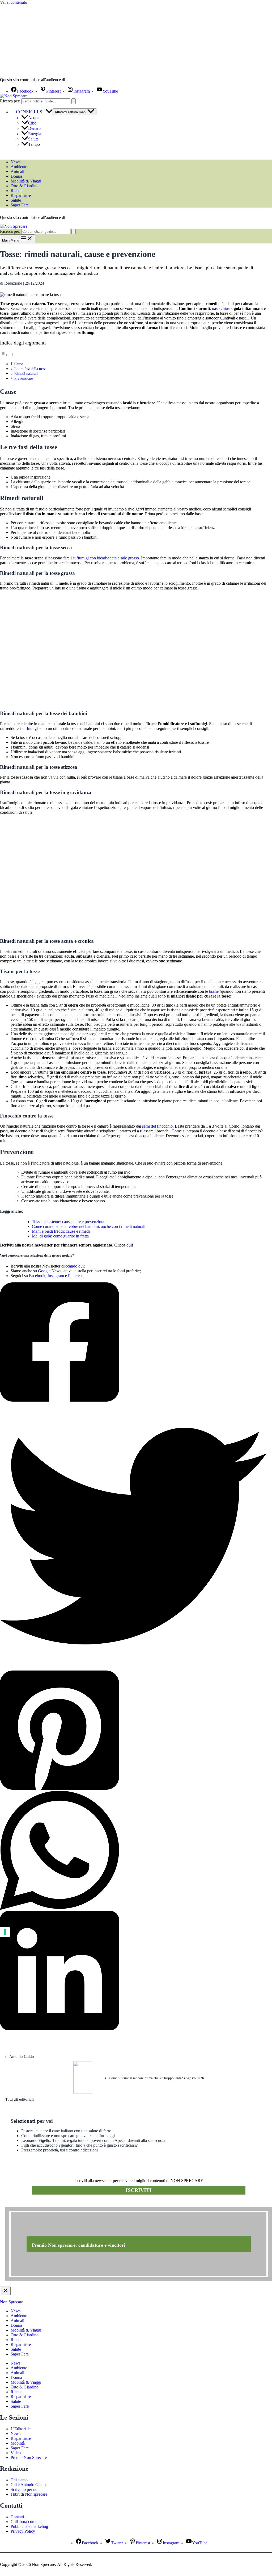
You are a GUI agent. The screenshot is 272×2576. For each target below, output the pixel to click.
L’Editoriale (21, 2429)
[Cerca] (74, 101)
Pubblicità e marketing (29, 2526)
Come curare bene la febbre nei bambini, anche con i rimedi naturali (89, 1226)
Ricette (16, 191)
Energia (35, 134)
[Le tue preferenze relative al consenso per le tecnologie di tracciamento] (5, 1932)
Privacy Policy (23, 2531)
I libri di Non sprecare (29, 2494)
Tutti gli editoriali (20, 2099)
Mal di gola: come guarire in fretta (60, 1236)
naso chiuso (222, 308)
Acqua (34, 118)
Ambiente (19, 167)
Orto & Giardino (25, 186)
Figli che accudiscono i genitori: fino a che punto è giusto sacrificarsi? (79, 2145)
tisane (214, 991)
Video (16, 2453)
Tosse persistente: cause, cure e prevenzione (69, 1222)
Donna (16, 176)
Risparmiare (21, 195)
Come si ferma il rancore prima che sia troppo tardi (145, 2078)
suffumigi (30, 728)
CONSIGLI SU (31, 112)
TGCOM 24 (82, 80)
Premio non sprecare (27, 2204)
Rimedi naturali (26, 373)
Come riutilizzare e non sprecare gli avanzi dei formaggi (68, 2136)
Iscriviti (139, 2190)
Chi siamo (19, 2480)
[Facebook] (133, 1343)
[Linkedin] (133, 1971)
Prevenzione (24, 378)
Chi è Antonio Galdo (28, 2485)
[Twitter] (133, 1537)
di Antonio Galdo (20, 2056)
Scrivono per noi (25, 2489)
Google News (50, 1271)
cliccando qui (73, 1266)
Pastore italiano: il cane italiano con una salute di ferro (66, 2131)
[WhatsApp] (133, 1851)
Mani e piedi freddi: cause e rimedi (61, 1231)
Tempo (34, 144)
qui (129, 1245)
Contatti (17, 2517)
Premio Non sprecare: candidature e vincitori (78, 2245)
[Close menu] (5, 2291)
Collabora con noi (26, 2522)
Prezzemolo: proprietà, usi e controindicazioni (59, 2150)
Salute (33, 139)
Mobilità (18, 2443)
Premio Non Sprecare (29, 2457)
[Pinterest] (133, 1731)
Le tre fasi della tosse (30, 369)
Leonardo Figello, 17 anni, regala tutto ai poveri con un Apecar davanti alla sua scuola (93, 2140)
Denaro (34, 128)
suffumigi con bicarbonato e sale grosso (106, 558)
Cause (19, 364)
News (16, 162)
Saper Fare (20, 205)
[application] (49, 112)
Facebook (37, 1276)
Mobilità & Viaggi (26, 181)
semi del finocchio (157, 1126)
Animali (17, 171)
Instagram (56, 1276)
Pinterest (75, 1276)
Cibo (32, 123)
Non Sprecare (12, 2302)
